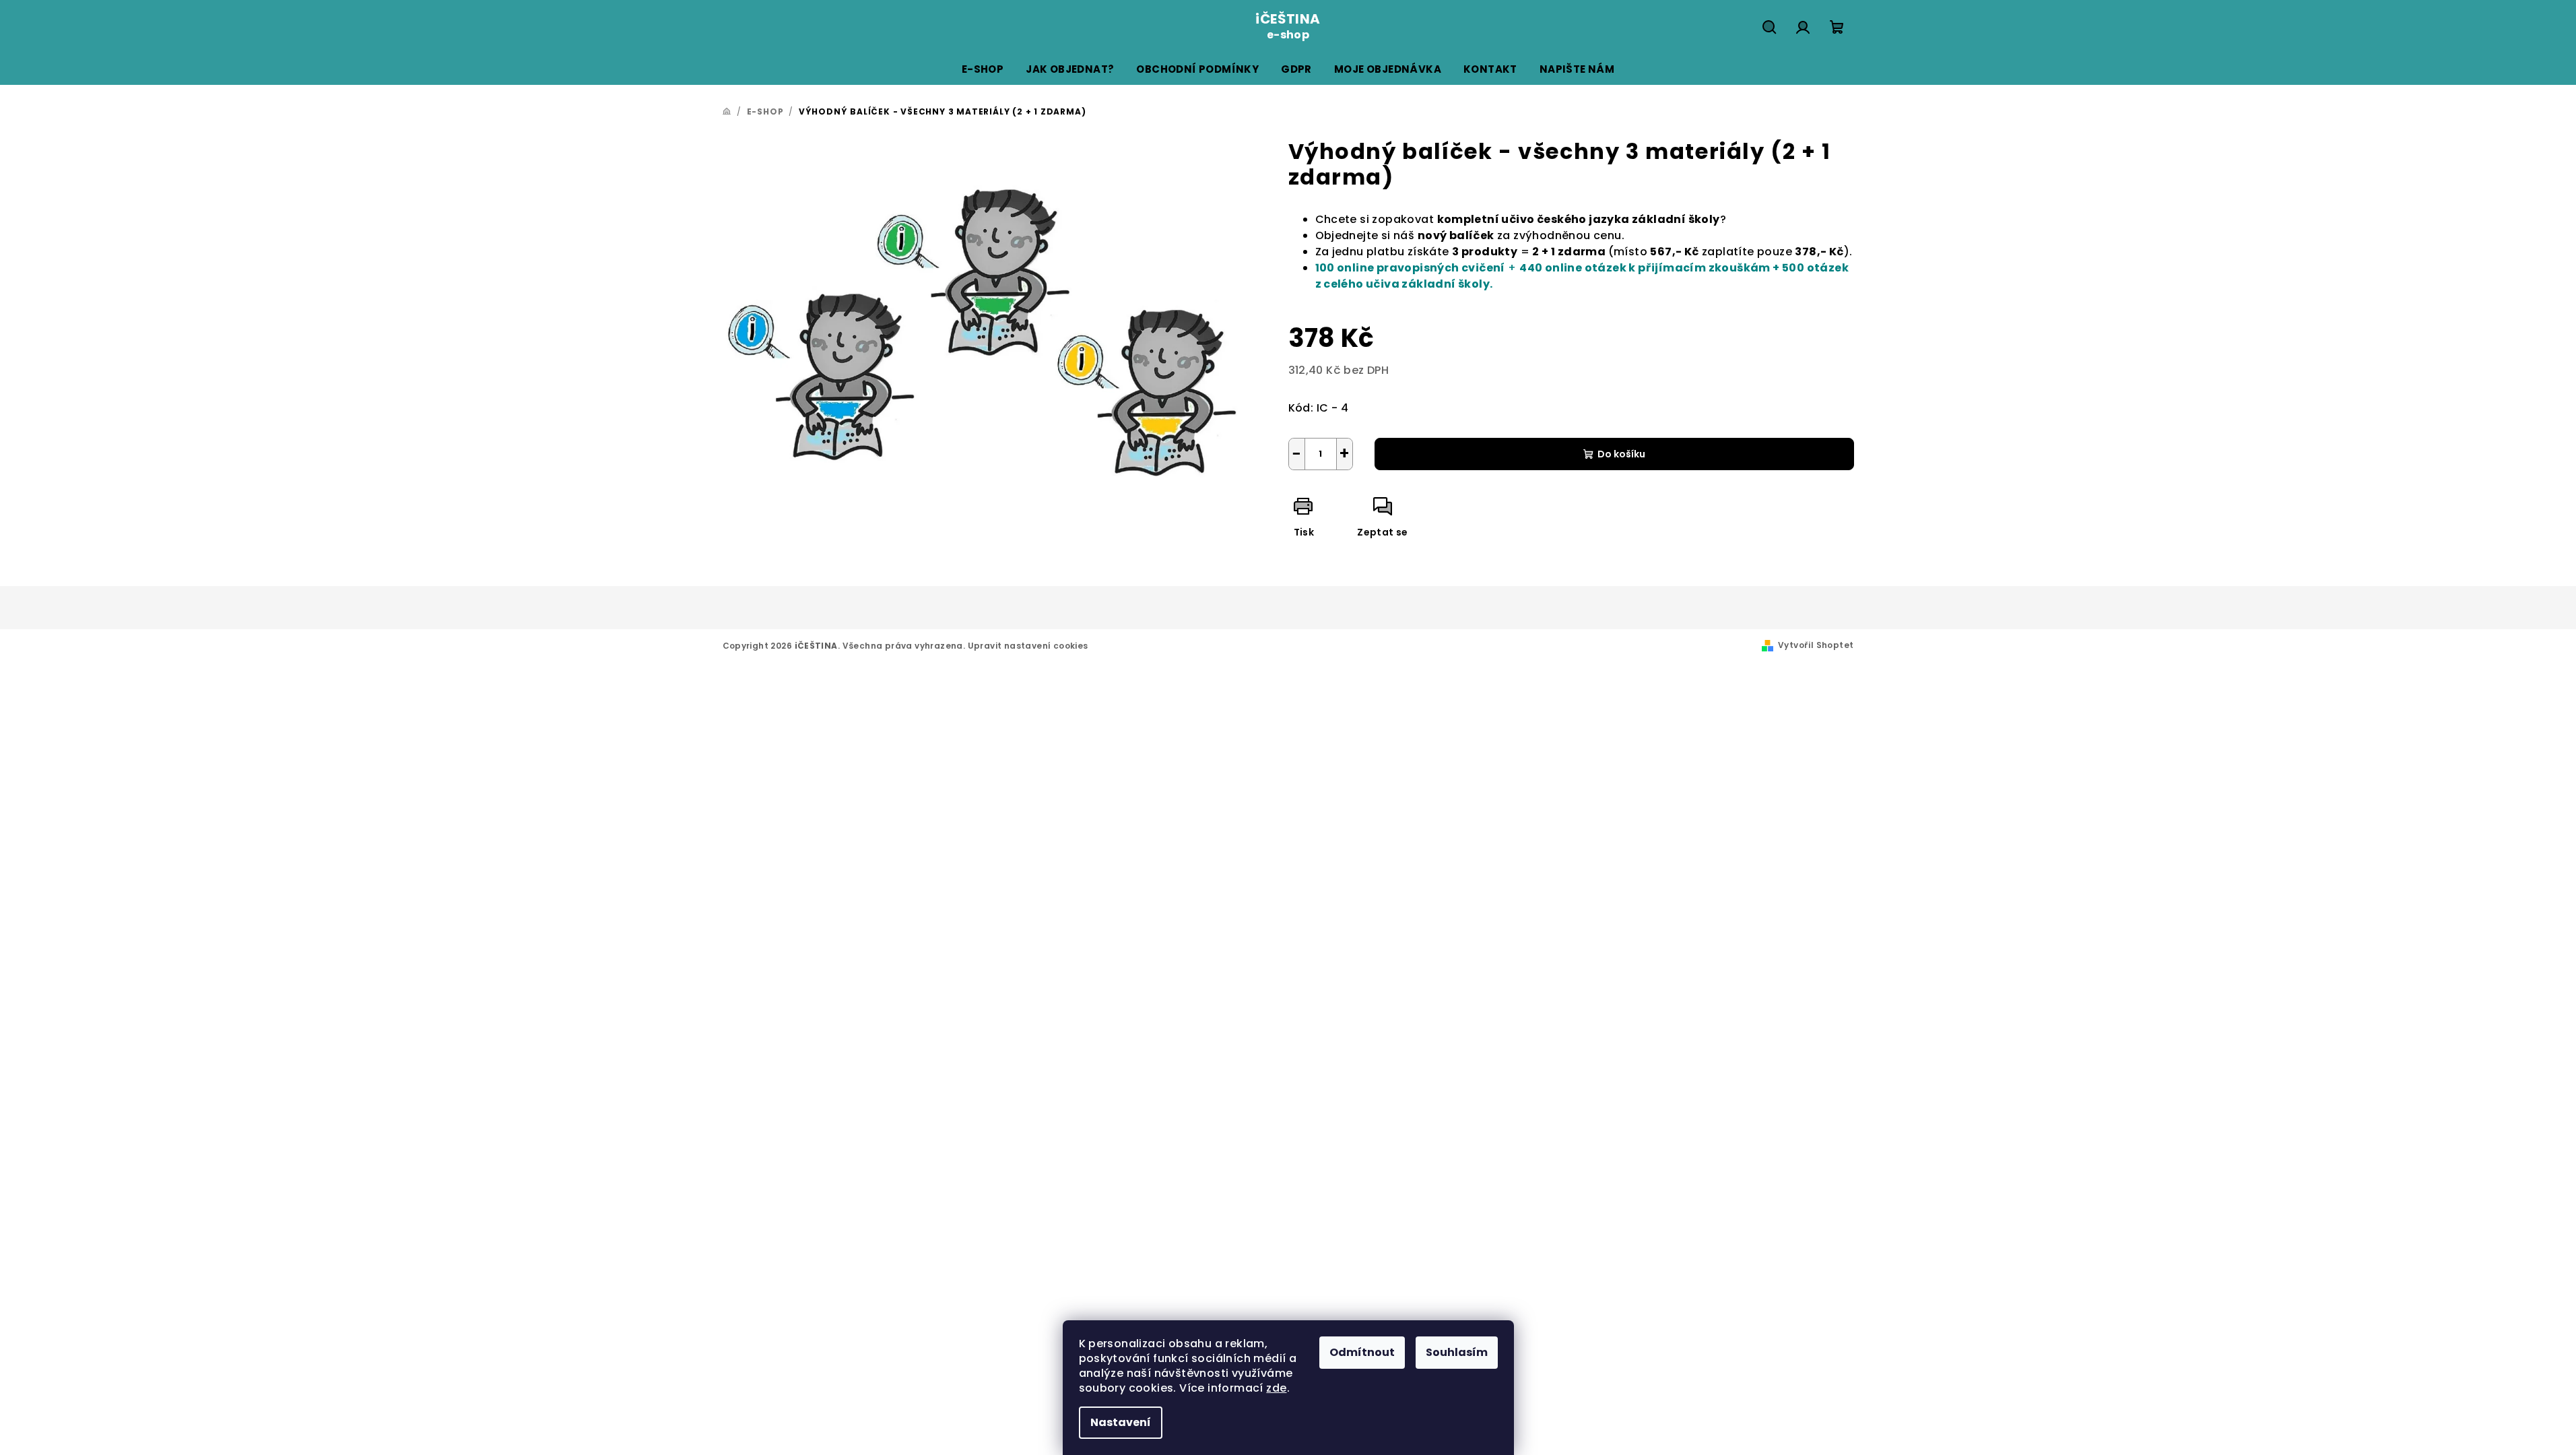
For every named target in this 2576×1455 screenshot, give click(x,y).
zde (1276, 1388)
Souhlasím (1457, 1352)
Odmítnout (1362, 1352)
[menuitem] (983, 69)
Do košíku (1621, 454)
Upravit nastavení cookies (1028, 646)
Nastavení (1121, 1422)
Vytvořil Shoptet (1816, 645)
